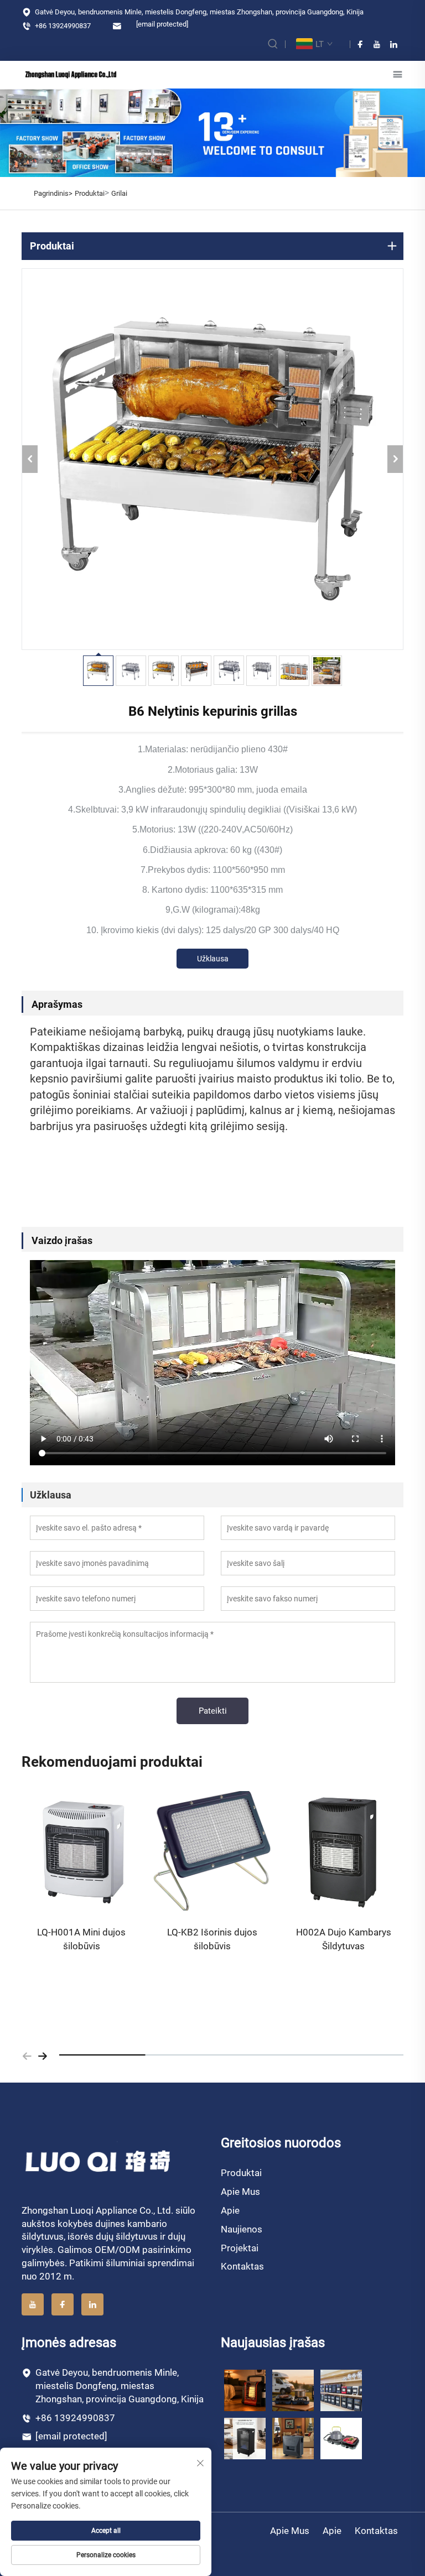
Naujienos (242, 2229)
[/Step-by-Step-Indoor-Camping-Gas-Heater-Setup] (293, 2438)
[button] (27, 2055)
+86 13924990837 (62, 26)
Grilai (119, 193)
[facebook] (360, 44)
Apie (230, 2210)
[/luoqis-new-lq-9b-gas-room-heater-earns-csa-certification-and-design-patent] (245, 2390)
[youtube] (377, 44)
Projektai (240, 2248)
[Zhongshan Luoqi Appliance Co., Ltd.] (71, 74)
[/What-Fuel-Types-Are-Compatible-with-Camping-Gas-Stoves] (341, 2438)
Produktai (90, 193)
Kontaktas (242, 2266)
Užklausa (213, 959)
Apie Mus (240, 2192)
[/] (99, 2161)
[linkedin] (393, 44)
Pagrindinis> (53, 193)
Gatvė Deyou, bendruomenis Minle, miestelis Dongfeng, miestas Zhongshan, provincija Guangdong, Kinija (198, 12)
